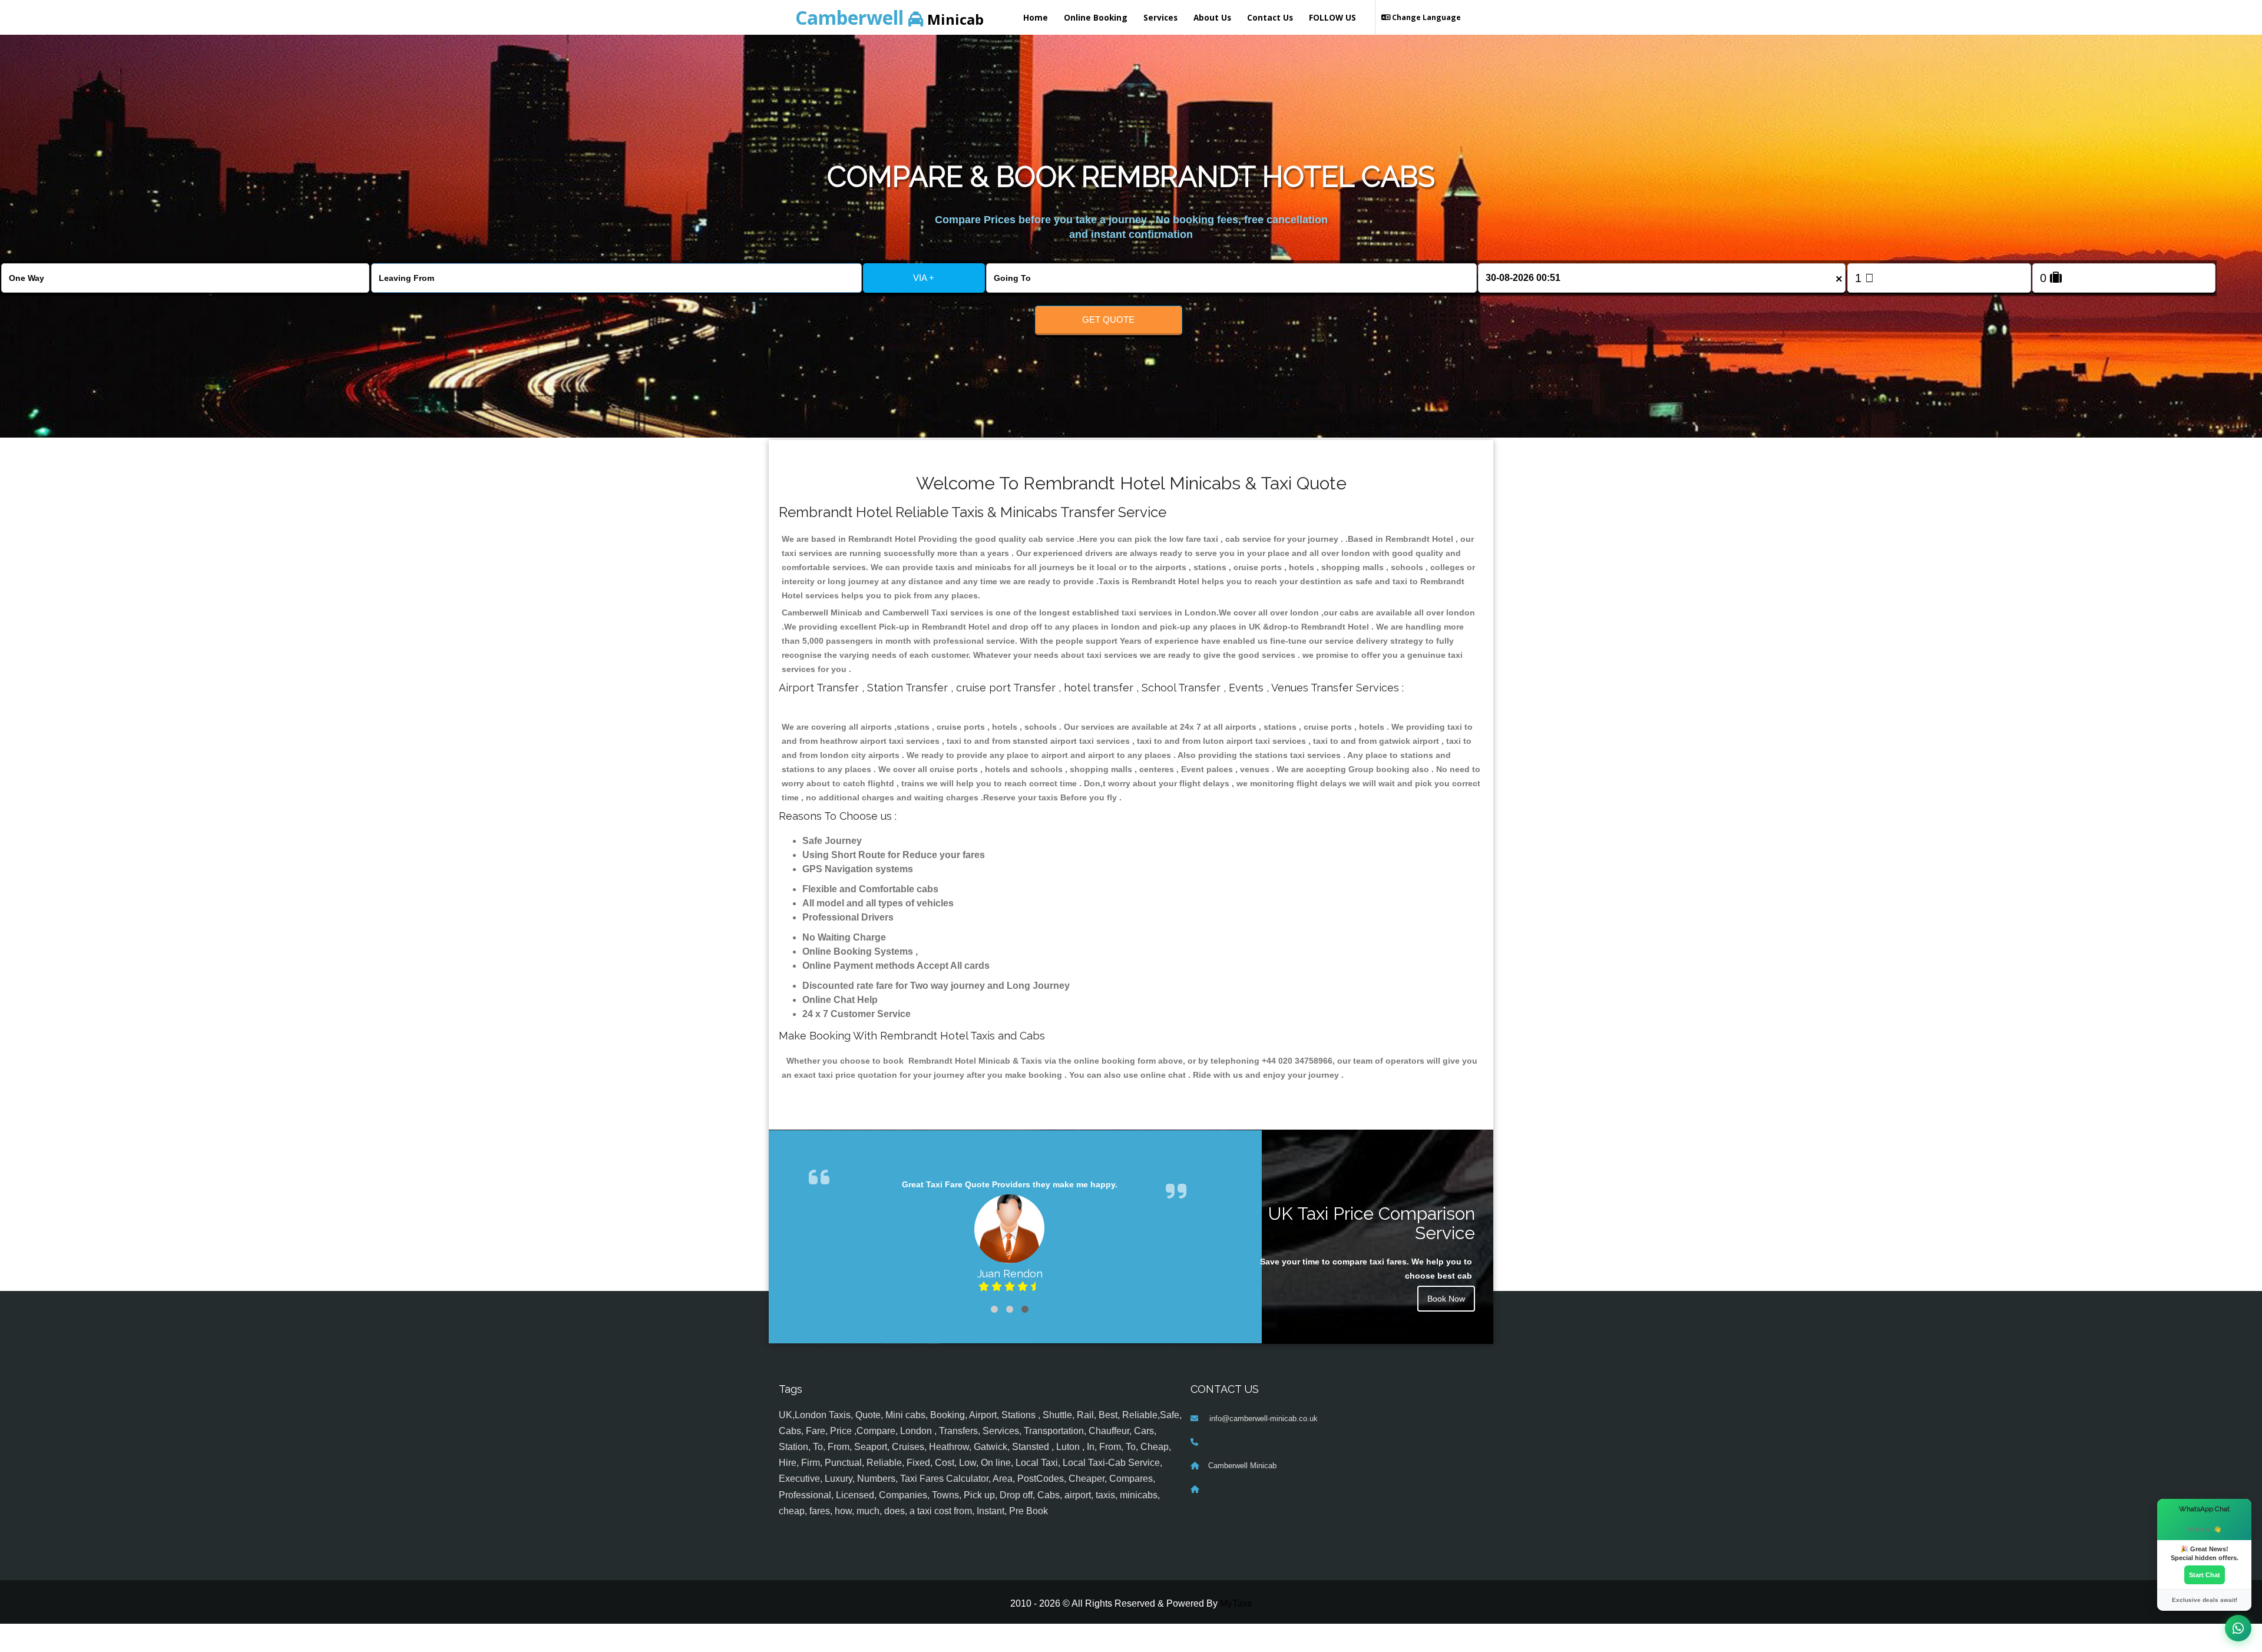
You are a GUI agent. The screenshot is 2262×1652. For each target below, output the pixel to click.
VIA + (924, 278)
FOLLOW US (1332, 17)
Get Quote (1108, 320)
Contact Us (1270, 17)
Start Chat (2205, 1575)
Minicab (889, 17)
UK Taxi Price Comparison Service (1372, 1223)
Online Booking (1096, 17)
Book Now (1446, 1299)
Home (1036, 17)
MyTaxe (1236, 1632)
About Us (1212, 17)
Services (1160, 17)
